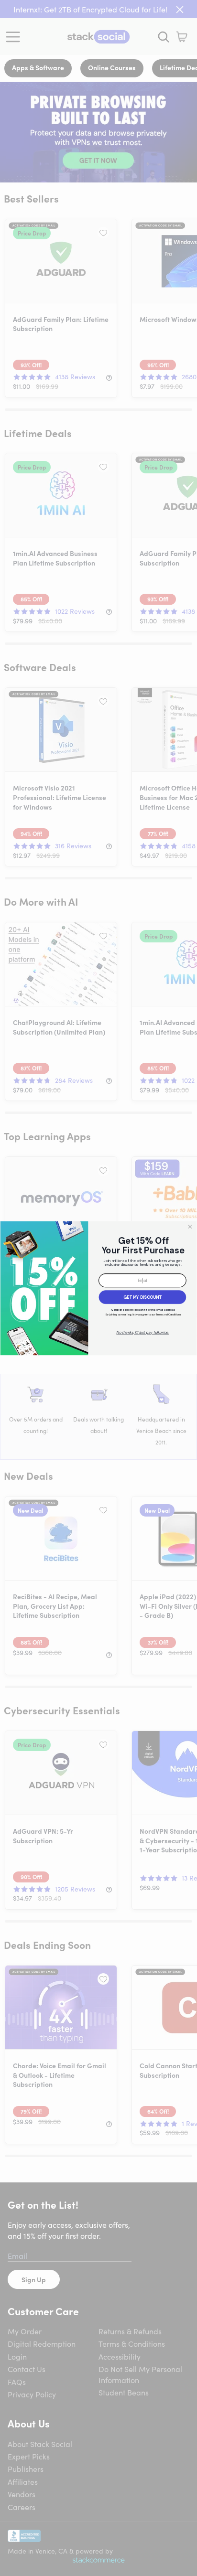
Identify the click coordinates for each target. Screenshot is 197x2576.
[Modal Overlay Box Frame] (98, 1288)
